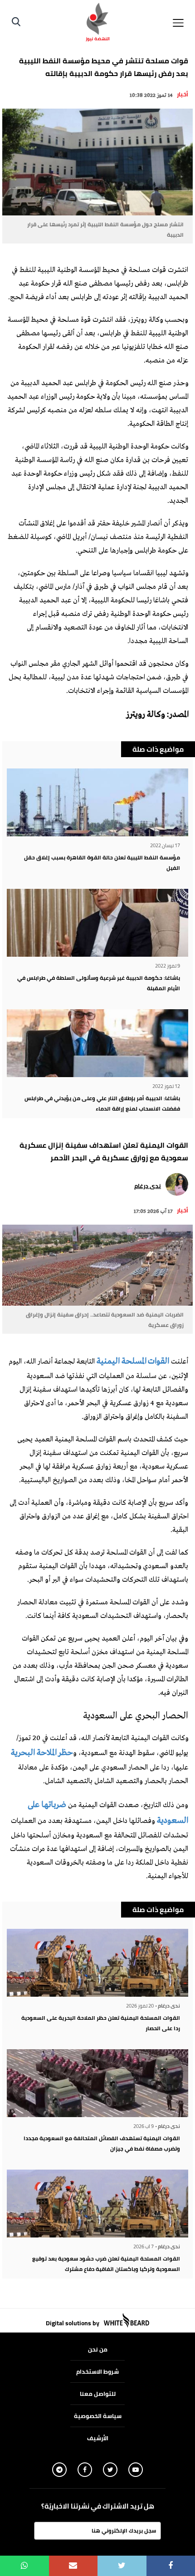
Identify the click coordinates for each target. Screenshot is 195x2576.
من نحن (98, 2349)
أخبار (183, 94)
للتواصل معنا (98, 2394)
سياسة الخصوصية (98, 2416)
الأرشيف (98, 2438)
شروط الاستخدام (97, 2371)
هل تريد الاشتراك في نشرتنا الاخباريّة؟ (98, 2506)
